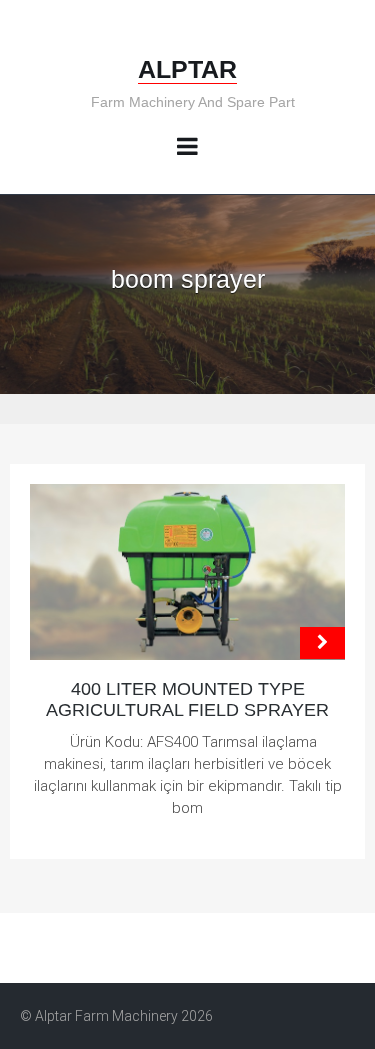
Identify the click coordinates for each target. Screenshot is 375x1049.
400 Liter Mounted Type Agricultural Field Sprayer (187, 699)
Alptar (187, 69)
